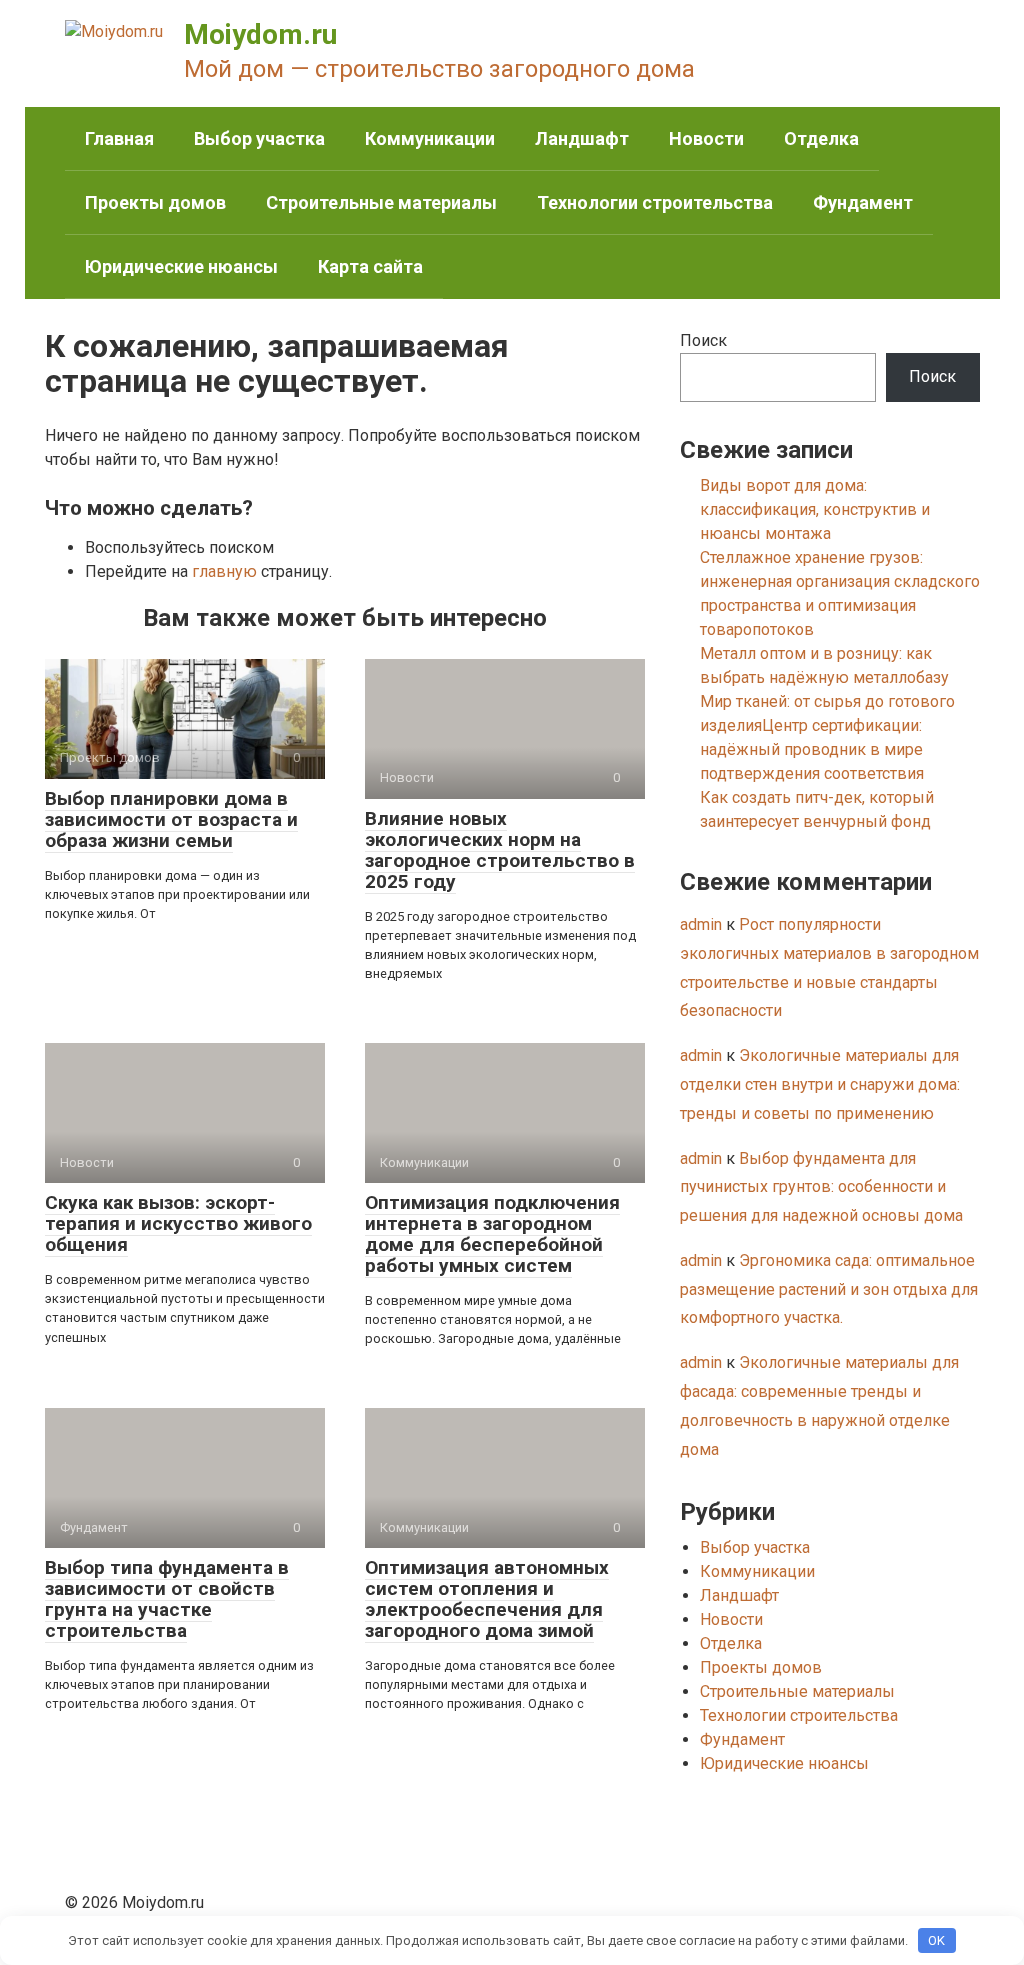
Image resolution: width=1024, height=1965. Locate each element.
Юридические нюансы (181, 266)
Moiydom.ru (260, 34)
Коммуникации (430, 138)
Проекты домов (155, 202)
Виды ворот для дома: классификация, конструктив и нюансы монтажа (815, 509)
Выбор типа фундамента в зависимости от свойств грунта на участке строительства (167, 1599)
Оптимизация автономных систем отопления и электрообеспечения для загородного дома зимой (487, 1599)
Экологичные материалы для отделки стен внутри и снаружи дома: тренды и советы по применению (820, 1084)
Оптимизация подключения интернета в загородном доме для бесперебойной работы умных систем (492, 1234)
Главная (119, 138)
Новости (706, 138)
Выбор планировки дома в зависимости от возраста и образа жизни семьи (171, 819)
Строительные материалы (381, 202)
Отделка (821, 138)
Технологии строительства (655, 202)
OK (936, 1940)
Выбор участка (259, 138)
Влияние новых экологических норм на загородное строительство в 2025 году (500, 850)
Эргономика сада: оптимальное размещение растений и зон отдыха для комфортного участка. (829, 1289)
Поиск (703, 340)
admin (701, 924)
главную (224, 571)
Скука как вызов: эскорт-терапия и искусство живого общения (178, 1223)
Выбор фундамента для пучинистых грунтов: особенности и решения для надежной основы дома (821, 1187)
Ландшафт (582, 138)
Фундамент (863, 202)
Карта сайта (370, 266)
